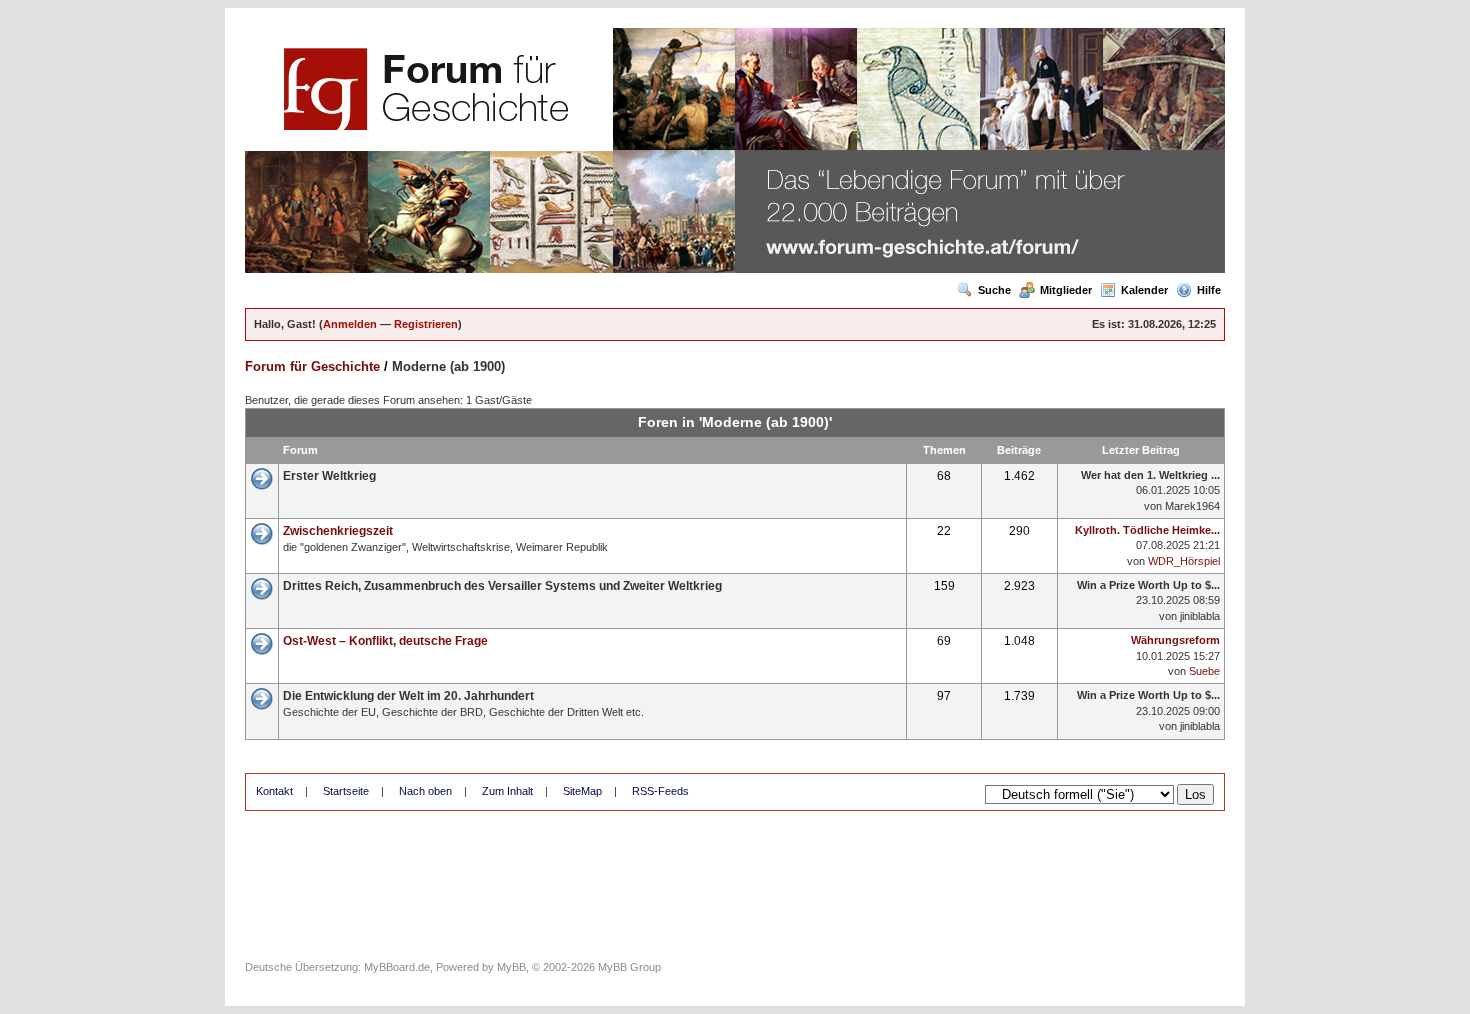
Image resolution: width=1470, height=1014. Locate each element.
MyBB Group (629, 967)
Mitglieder (1066, 290)
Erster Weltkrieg (329, 476)
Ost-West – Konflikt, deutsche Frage (385, 641)
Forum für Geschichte (312, 366)
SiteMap (582, 791)
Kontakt (274, 791)
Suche (994, 290)
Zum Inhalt (507, 791)
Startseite (346, 791)
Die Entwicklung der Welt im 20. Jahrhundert (408, 696)
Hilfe (1209, 290)
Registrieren (426, 324)
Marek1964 (1192, 506)
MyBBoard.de (397, 967)
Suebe (1204, 671)
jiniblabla (1200, 616)
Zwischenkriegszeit (338, 531)
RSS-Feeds (660, 791)
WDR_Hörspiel (1184, 561)
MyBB (511, 967)
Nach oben (425, 791)
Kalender (1144, 290)
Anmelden (350, 324)
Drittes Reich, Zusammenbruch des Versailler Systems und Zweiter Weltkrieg (502, 586)
